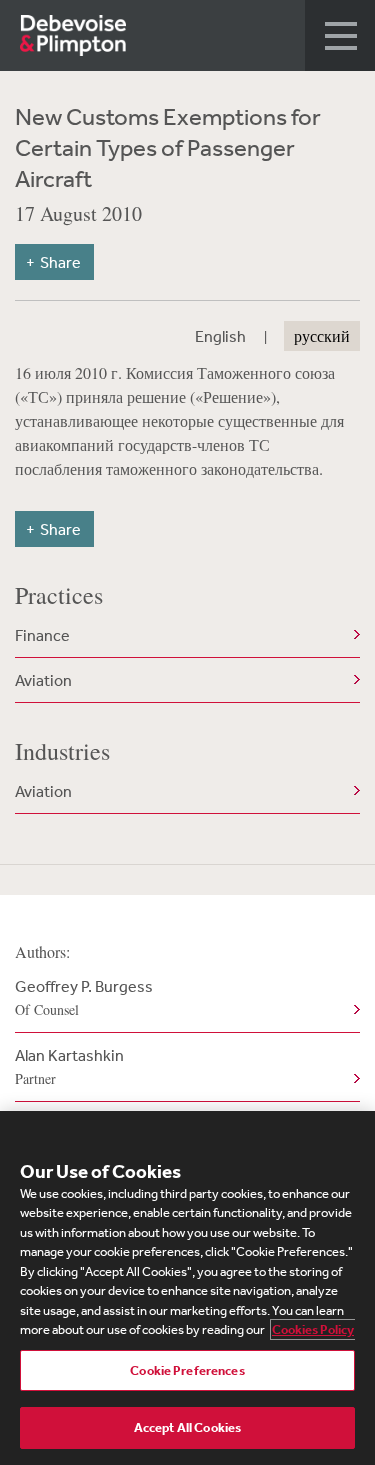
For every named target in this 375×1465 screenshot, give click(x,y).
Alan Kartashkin (69, 1066)
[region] (187, 1288)
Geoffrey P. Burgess (84, 997)
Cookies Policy (313, 1329)
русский (322, 336)
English (220, 336)
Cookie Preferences (187, 1370)
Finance (42, 635)
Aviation (43, 680)
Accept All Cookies (187, 1427)
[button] (340, 35)
